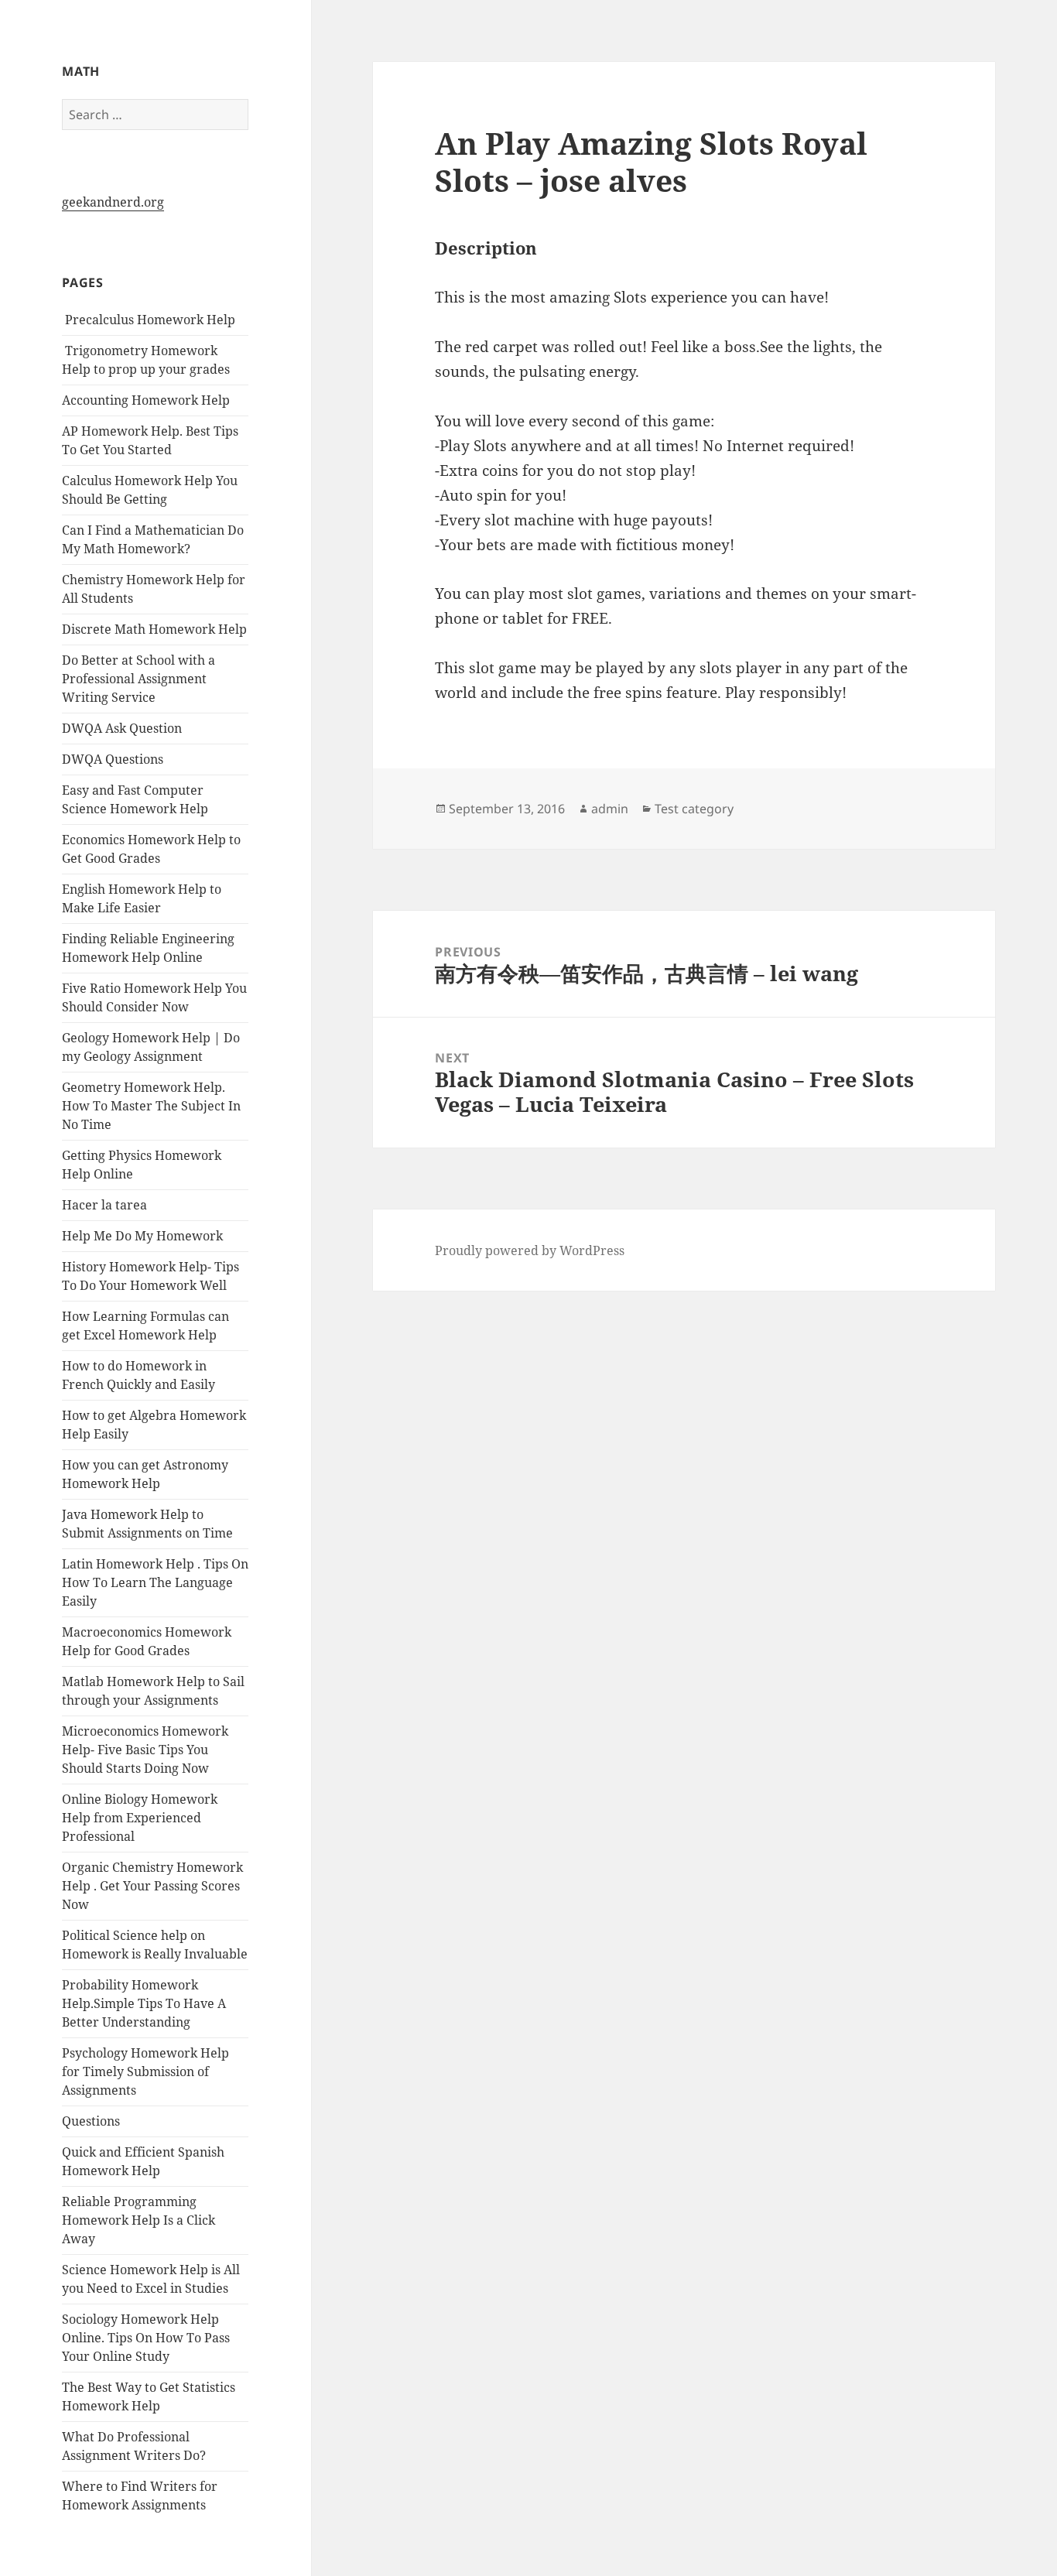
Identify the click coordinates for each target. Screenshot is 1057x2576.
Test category (694, 809)
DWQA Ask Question (122, 728)
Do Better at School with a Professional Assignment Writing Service (139, 679)
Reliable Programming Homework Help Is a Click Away (139, 2220)
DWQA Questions (113, 759)
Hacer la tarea (104, 1205)
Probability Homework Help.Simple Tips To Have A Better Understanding (144, 2003)
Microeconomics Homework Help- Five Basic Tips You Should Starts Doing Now (145, 1750)
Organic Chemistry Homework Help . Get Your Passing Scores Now (152, 1886)
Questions (91, 2121)
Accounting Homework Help (146, 400)
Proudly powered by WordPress (530, 1250)
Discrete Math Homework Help (154, 629)
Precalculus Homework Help (149, 320)
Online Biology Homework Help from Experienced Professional (140, 1818)
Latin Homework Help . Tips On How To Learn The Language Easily (155, 1582)
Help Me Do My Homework (142, 1236)
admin (610, 809)
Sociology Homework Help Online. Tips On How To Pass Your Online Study (146, 2338)
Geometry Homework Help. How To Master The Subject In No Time (151, 1106)
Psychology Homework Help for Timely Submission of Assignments (145, 2071)
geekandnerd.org (113, 202)
